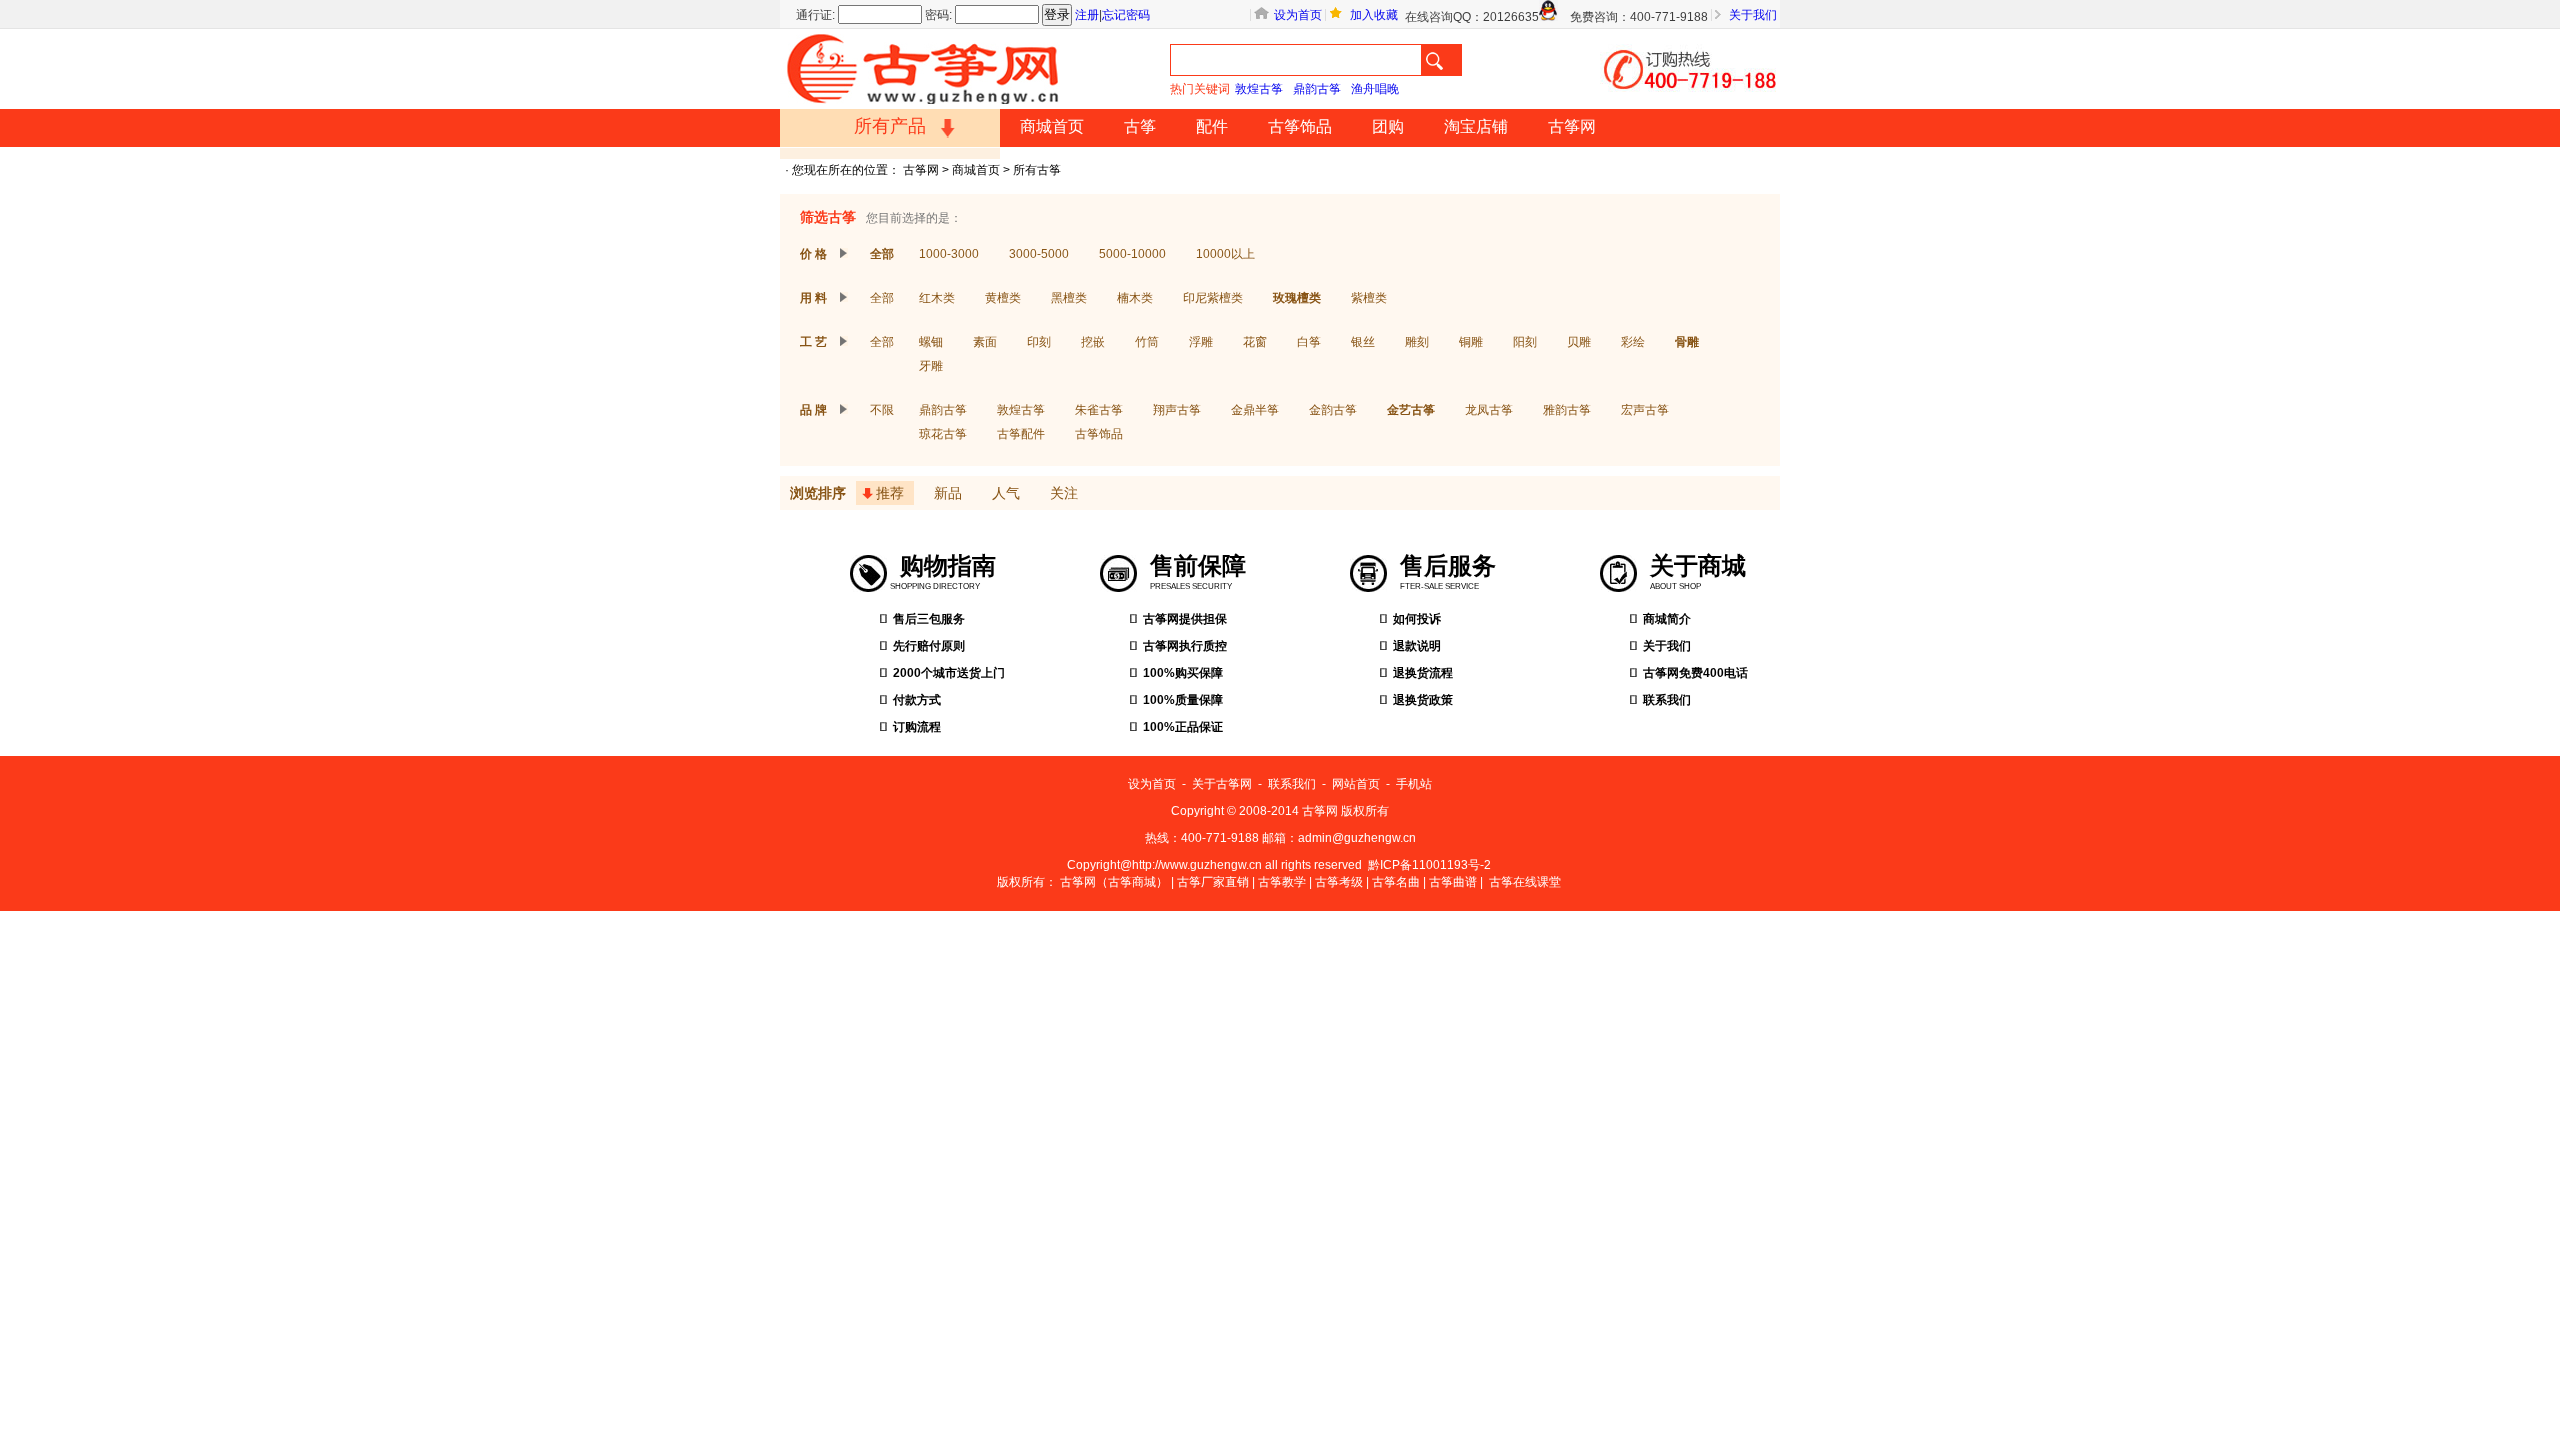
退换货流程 (1423, 673)
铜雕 (1471, 342)
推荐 (890, 493)
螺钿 (931, 342)
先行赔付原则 (929, 646)
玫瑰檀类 (1297, 298)
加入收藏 (1374, 15)
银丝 (1363, 342)
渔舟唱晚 (1375, 89)
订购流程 (917, 727)
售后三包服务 (929, 619)
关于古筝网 (1222, 784)
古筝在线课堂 (1525, 882)
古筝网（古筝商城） (1114, 882)
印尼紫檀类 (1213, 298)
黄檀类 (1003, 298)
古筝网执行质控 (1185, 646)
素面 (985, 342)
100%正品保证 (1183, 727)
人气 (1006, 493)
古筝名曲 (1396, 882)
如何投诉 (1417, 619)
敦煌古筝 (1259, 89)
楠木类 (1135, 298)
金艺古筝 (1411, 410)
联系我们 (1667, 700)
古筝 (1140, 126)
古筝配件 (1021, 434)
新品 (948, 493)
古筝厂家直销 (1213, 882)
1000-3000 (949, 254)
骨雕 (1687, 342)
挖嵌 (1093, 342)
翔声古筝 (1177, 410)
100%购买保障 (1183, 673)
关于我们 (1753, 15)
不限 (882, 410)
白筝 (1309, 342)
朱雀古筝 (1099, 410)
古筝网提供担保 (1185, 619)
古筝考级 (1339, 882)
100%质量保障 (1183, 700)
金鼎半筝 (1255, 410)
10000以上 (1225, 254)
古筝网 (1572, 126)
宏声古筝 (1645, 410)
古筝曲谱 (1453, 882)
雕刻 (1417, 342)
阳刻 (1525, 342)
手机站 (1414, 784)
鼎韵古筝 (1317, 89)
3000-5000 (1039, 254)
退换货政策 (1423, 700)
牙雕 (931, 366)
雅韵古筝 (1567, 410)
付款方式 (917, 700)
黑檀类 (1069, 298)
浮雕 (1201, 342)
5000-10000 (1132, 254)
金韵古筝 (1333, 410)
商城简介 (1667, 619)
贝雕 (1579, 342)
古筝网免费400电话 (1695, 673)
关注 (1064, 493)
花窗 (1255, 342)
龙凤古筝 (1489, 410)
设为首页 (1298, 15)
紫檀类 (1369, 298)
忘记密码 (1126, 15)
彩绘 (1633, 342)
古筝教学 (1282, 882)
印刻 (1039, 342)
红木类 (937, 298)
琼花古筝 (943, 434)
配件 (1212, 126)
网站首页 (1356, 784)
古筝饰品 (1300, 126)
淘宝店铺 (1476, 126)
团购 (1388, 126)
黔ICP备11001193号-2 (1429, 865)
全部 (882, 254)
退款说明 (1417, 646)
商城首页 (1052, 126)
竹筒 (1147, 342)
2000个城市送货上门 (949, 673)
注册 (1087, 15)
